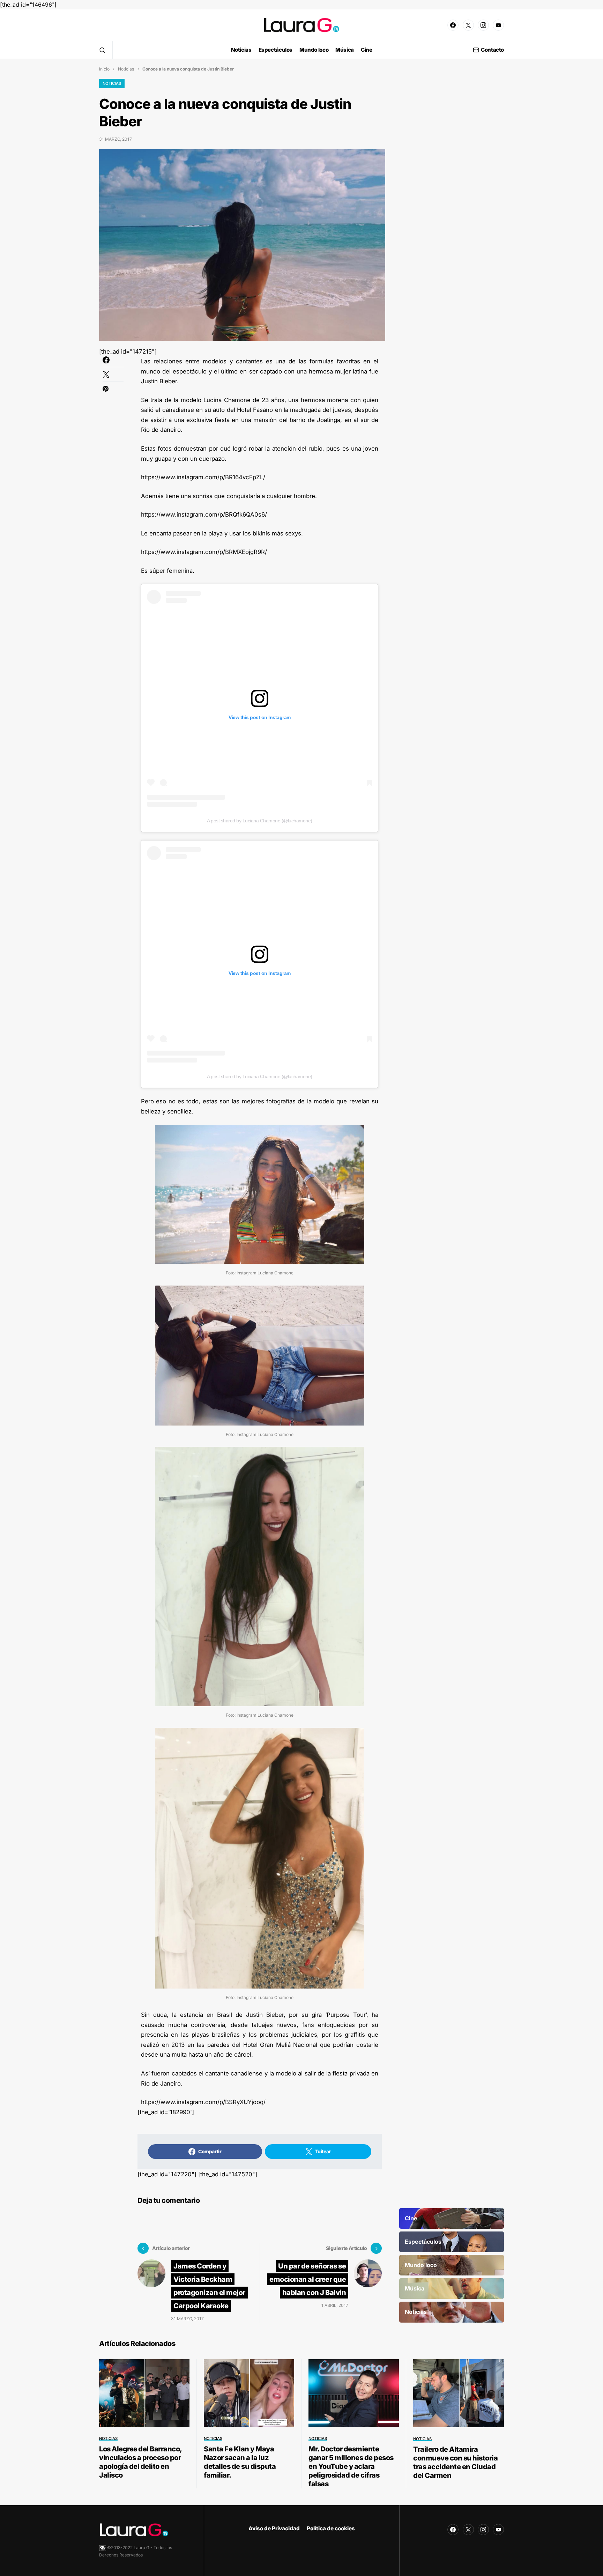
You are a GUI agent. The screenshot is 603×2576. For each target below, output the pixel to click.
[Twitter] (468, 25)
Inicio (104, 69)
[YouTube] (498, 25)
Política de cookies (331, 2528)
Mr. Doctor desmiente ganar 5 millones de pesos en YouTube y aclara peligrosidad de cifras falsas (351, 2466)
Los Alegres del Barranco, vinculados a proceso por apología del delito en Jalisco (140, 2462)
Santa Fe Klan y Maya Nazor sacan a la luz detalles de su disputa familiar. (240, 2462)
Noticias (126, 69)
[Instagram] (483, 25)
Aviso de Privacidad (274, 2528)
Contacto (492, 50)
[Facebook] (453, 25)
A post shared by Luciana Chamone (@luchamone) (260, 821)
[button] (102, 50)
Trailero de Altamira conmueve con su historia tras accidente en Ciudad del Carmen (455, 2462)
